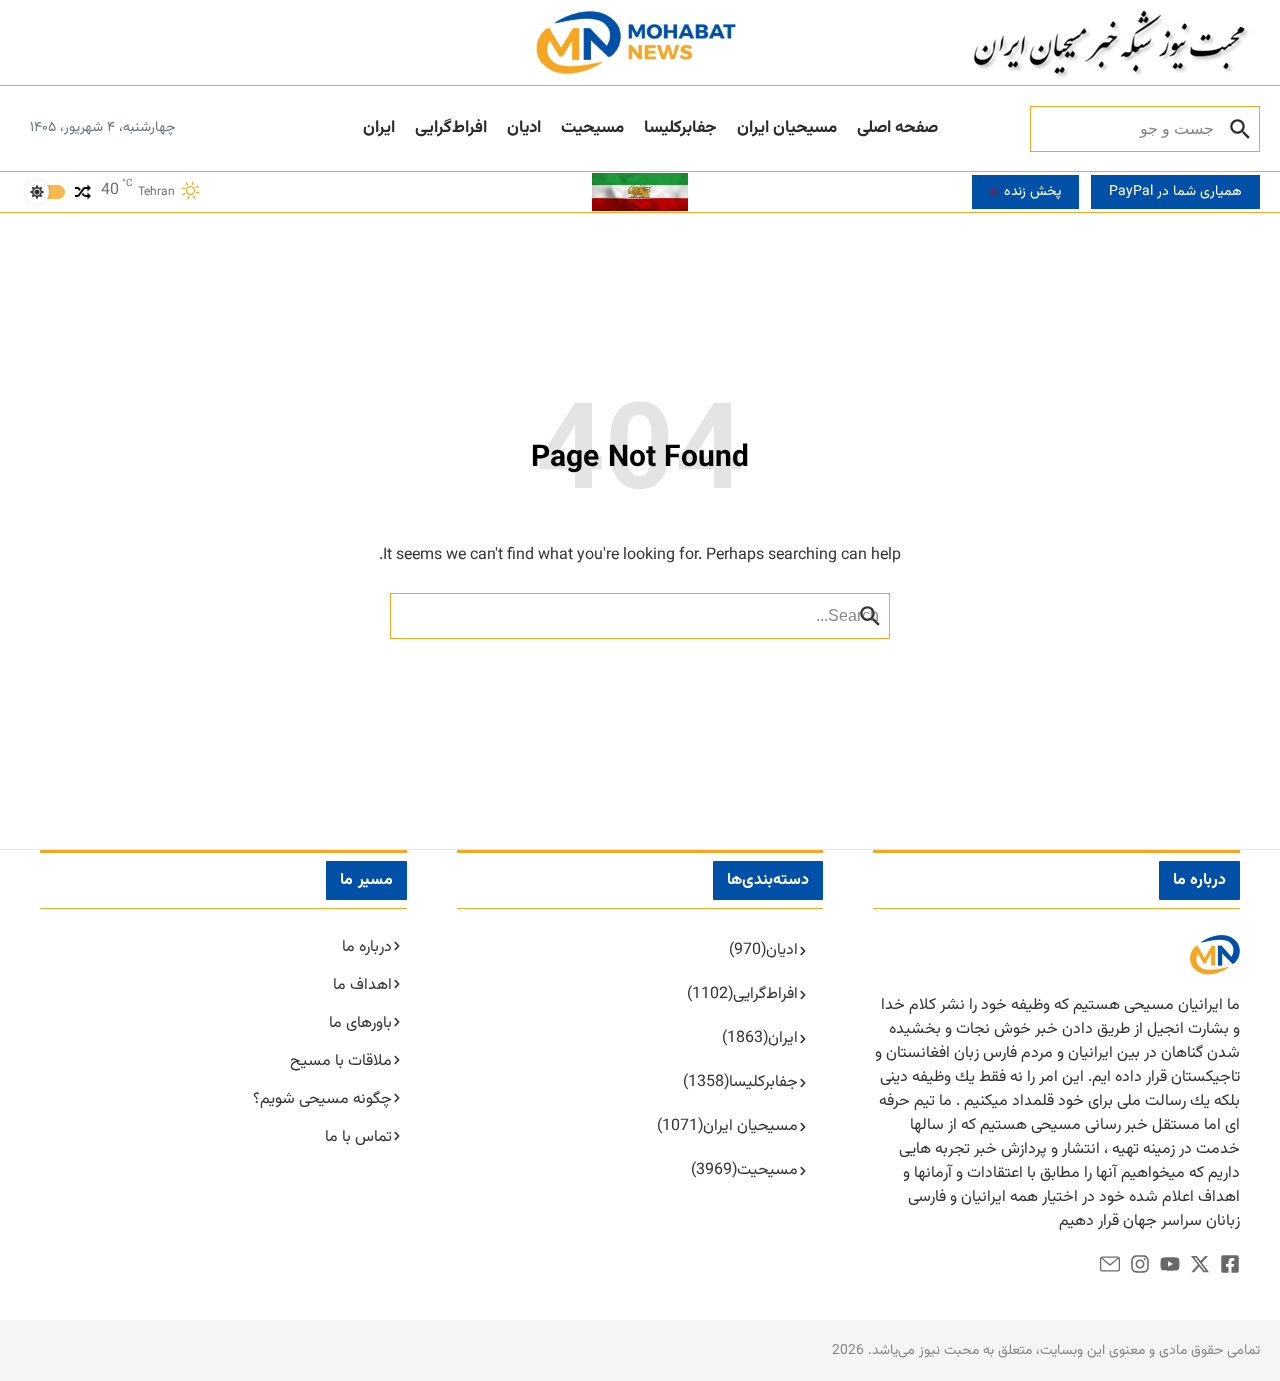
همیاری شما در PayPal (1175, 192)
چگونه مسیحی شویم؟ (322, 1099)
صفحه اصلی (897, 128)
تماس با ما (358, 1137)
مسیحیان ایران (787, 128)
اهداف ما (362, 985)
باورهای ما (360, 1023)
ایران (379, 128)
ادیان (524, 128)
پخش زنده (1032, 192)
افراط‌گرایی (451, 128)
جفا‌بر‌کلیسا (680, 128)
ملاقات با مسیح (341, 1061)
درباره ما (367, 947)
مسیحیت (592, 128)
